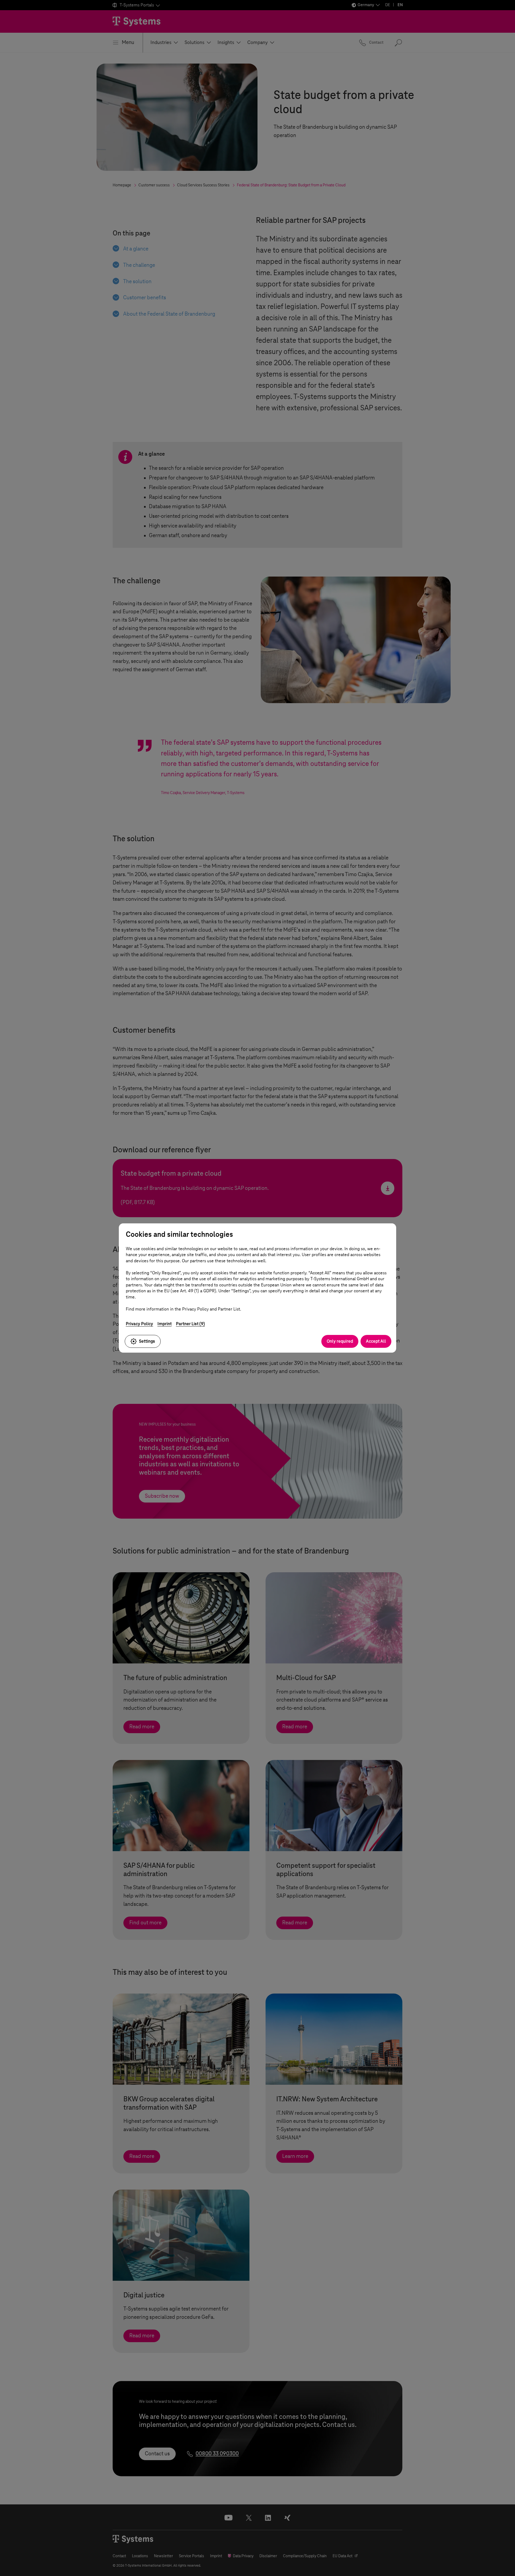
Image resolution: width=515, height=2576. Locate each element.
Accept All (376, 1341)
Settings (147, 1341)
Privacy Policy (139, 1324)
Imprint (165, 1324)
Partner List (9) (190, 1324)
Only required (340, 1341)
